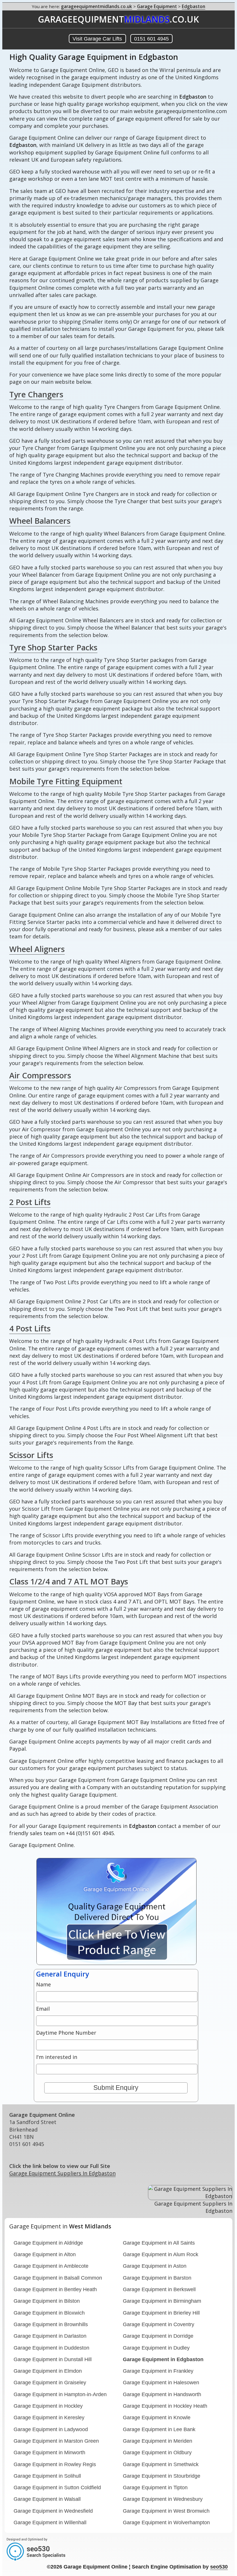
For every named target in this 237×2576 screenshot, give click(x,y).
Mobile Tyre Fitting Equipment (66, 781)
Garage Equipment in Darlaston (50, 2336)
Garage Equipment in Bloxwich (49, 2313)
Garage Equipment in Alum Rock (161, 2254)
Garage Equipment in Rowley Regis (55, 2464)
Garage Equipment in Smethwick (161, 2464)
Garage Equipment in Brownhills (51, 2324)
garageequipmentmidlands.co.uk (97, 6)
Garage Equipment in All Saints (159, 2243)
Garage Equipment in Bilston (47, 2301)
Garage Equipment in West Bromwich (166, 2511)
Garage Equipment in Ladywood (51, 2429)
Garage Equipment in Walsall (47, 2499)
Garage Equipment (157, 6)
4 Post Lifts (30, 1328)
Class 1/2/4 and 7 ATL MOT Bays (69, 1581)
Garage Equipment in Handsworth (162, 2394)
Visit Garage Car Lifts (97, 39)
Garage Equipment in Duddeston (51, 2348)
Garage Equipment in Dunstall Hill (53, 2359)
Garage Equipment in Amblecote (51, 2266)
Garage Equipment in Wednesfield (53, 2511)
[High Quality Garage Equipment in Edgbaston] (101, 1963)
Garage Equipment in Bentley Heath (55, 2289)
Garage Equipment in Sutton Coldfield (57, 2488)
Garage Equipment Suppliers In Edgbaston (62, 2173)
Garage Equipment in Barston (157, 2278)
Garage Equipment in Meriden (158, 2441)
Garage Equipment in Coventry (159, 2324)
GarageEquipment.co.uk (118, 19)
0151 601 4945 (151, 39)
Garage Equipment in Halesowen (161, 2383)
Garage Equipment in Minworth (49, 2453)
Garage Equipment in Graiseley (50, 2383)
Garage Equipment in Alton (45, 2254)
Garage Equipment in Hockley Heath (165, 2406)
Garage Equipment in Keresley (49, 2418)
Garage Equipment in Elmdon (48, 2371)
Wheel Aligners (37, 949)
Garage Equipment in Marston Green (56, 2441)
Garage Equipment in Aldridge (48, 2243)
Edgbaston (194, 6)
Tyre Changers (36, 394)
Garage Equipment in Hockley (48, 2406)
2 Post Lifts (30, 1202)
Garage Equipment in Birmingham (162, 2301)
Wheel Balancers (40, 521)
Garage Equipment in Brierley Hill (161, 2313)
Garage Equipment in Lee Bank (159, 2429)
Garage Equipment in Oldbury (157, 2453)
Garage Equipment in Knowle (157, 2418)
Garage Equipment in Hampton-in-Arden (60, 2394)
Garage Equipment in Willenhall (50, 2523)
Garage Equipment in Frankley (158, 2371)
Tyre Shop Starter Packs (53, 647)
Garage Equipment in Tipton (155, 2488)
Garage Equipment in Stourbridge (162, 2476)
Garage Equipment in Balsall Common (58, 2278)
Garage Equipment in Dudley (156, 2348)
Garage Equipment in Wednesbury (163, 2499)
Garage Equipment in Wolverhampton (166, 2523)
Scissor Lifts (31, 1455)
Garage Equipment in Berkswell (159, 2289)
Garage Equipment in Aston (155, 2266)
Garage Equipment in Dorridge (158, 2336)
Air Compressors (40, 1075)
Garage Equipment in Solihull (47, 2476)
